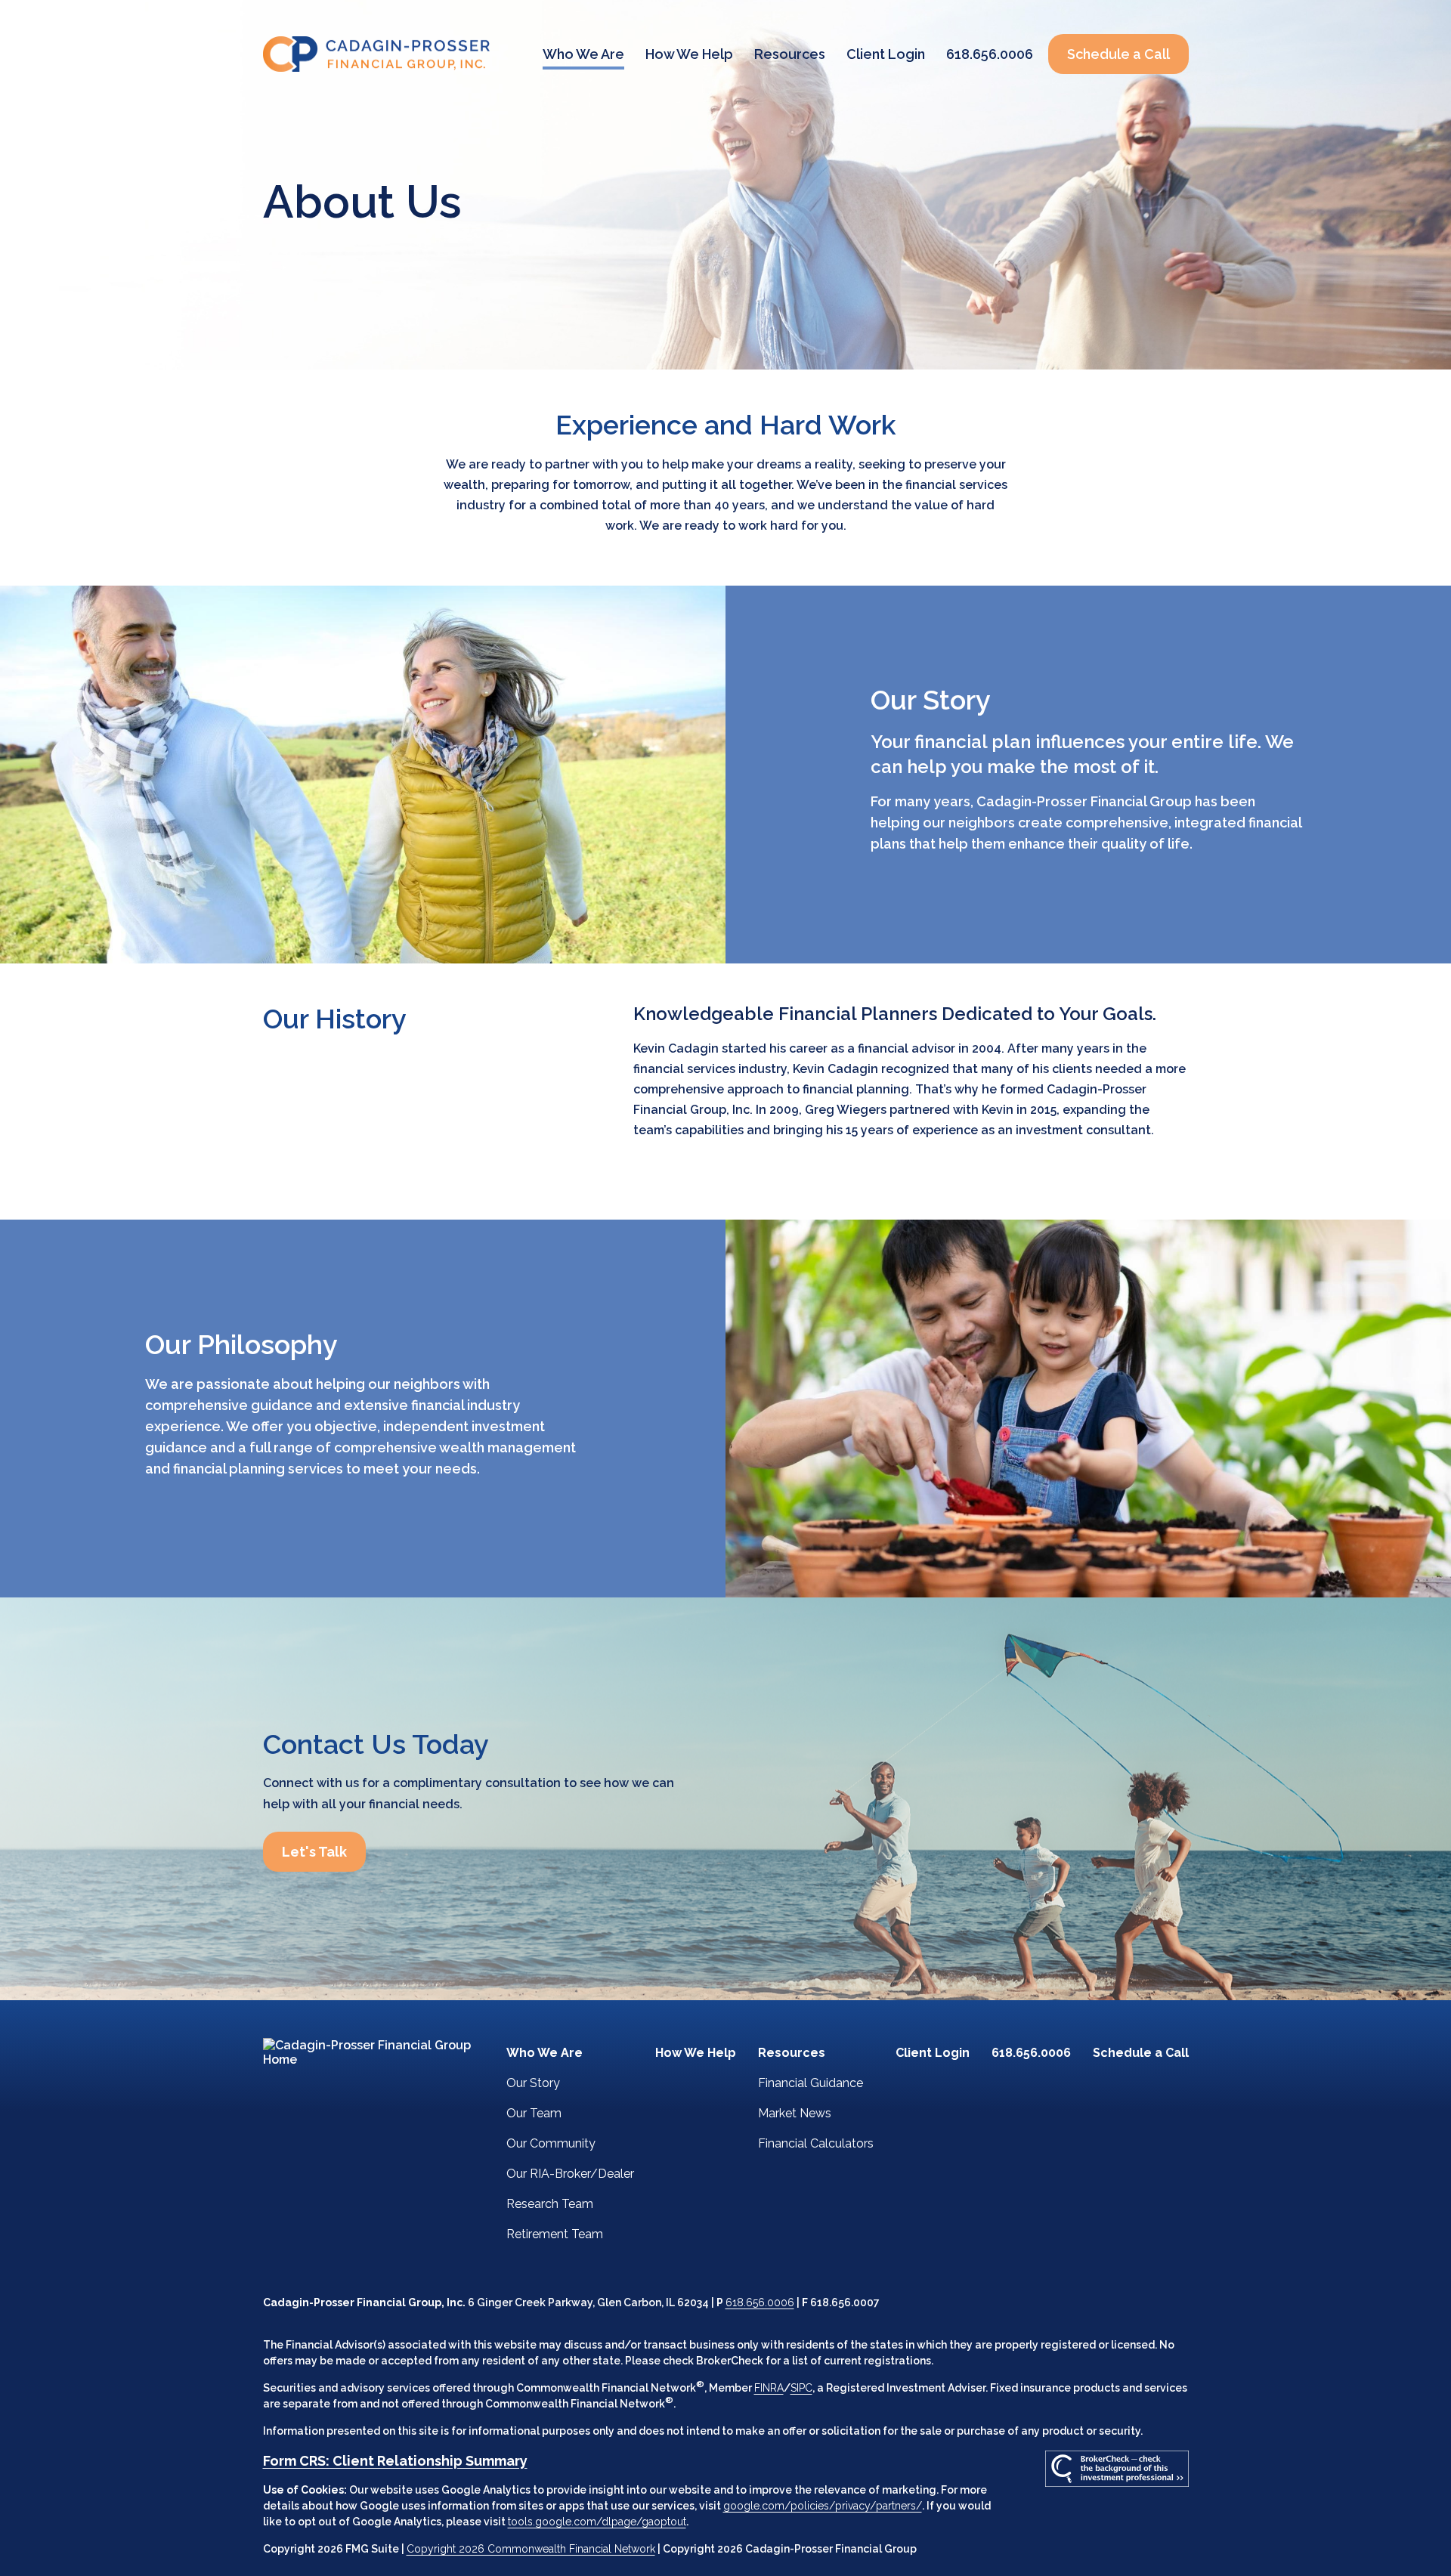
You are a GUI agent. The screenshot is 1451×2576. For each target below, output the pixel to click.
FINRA (769, 2388)
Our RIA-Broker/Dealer (570, 2174)
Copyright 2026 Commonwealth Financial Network (531, 2549)
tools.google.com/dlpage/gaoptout (597, 2522)
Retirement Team (555, 2234)
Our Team (534, 2113)
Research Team (550, 2204)
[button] (583, 54)
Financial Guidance (811, 2083)
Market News (795, 2113)
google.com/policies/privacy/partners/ (823, 2506)
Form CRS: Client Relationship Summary (395, 2461)
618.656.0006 (760, 2302)
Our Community (551, 2143)
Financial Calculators (816, 2143)
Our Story (533, 2083)
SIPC (801, 2388)
